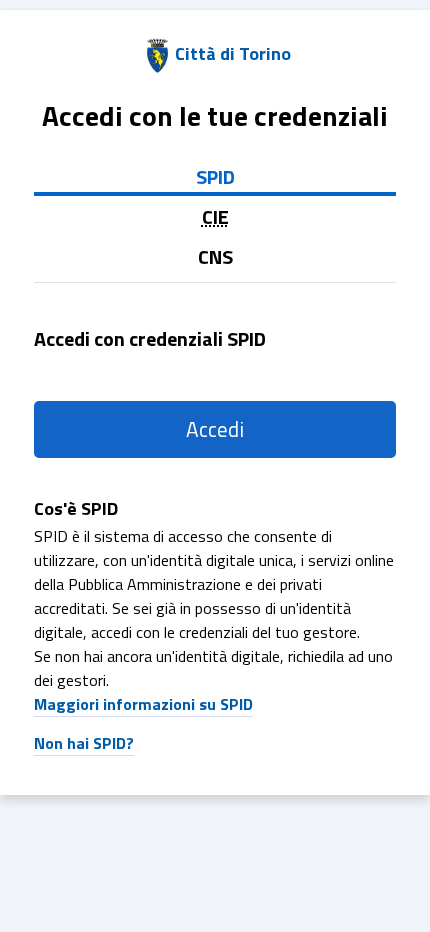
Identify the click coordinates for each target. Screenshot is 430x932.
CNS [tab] (215, 257)
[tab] (214, 217)
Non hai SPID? (84, 743)
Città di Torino (233, 53)
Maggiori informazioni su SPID (143, 704)
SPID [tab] (215, 177)
